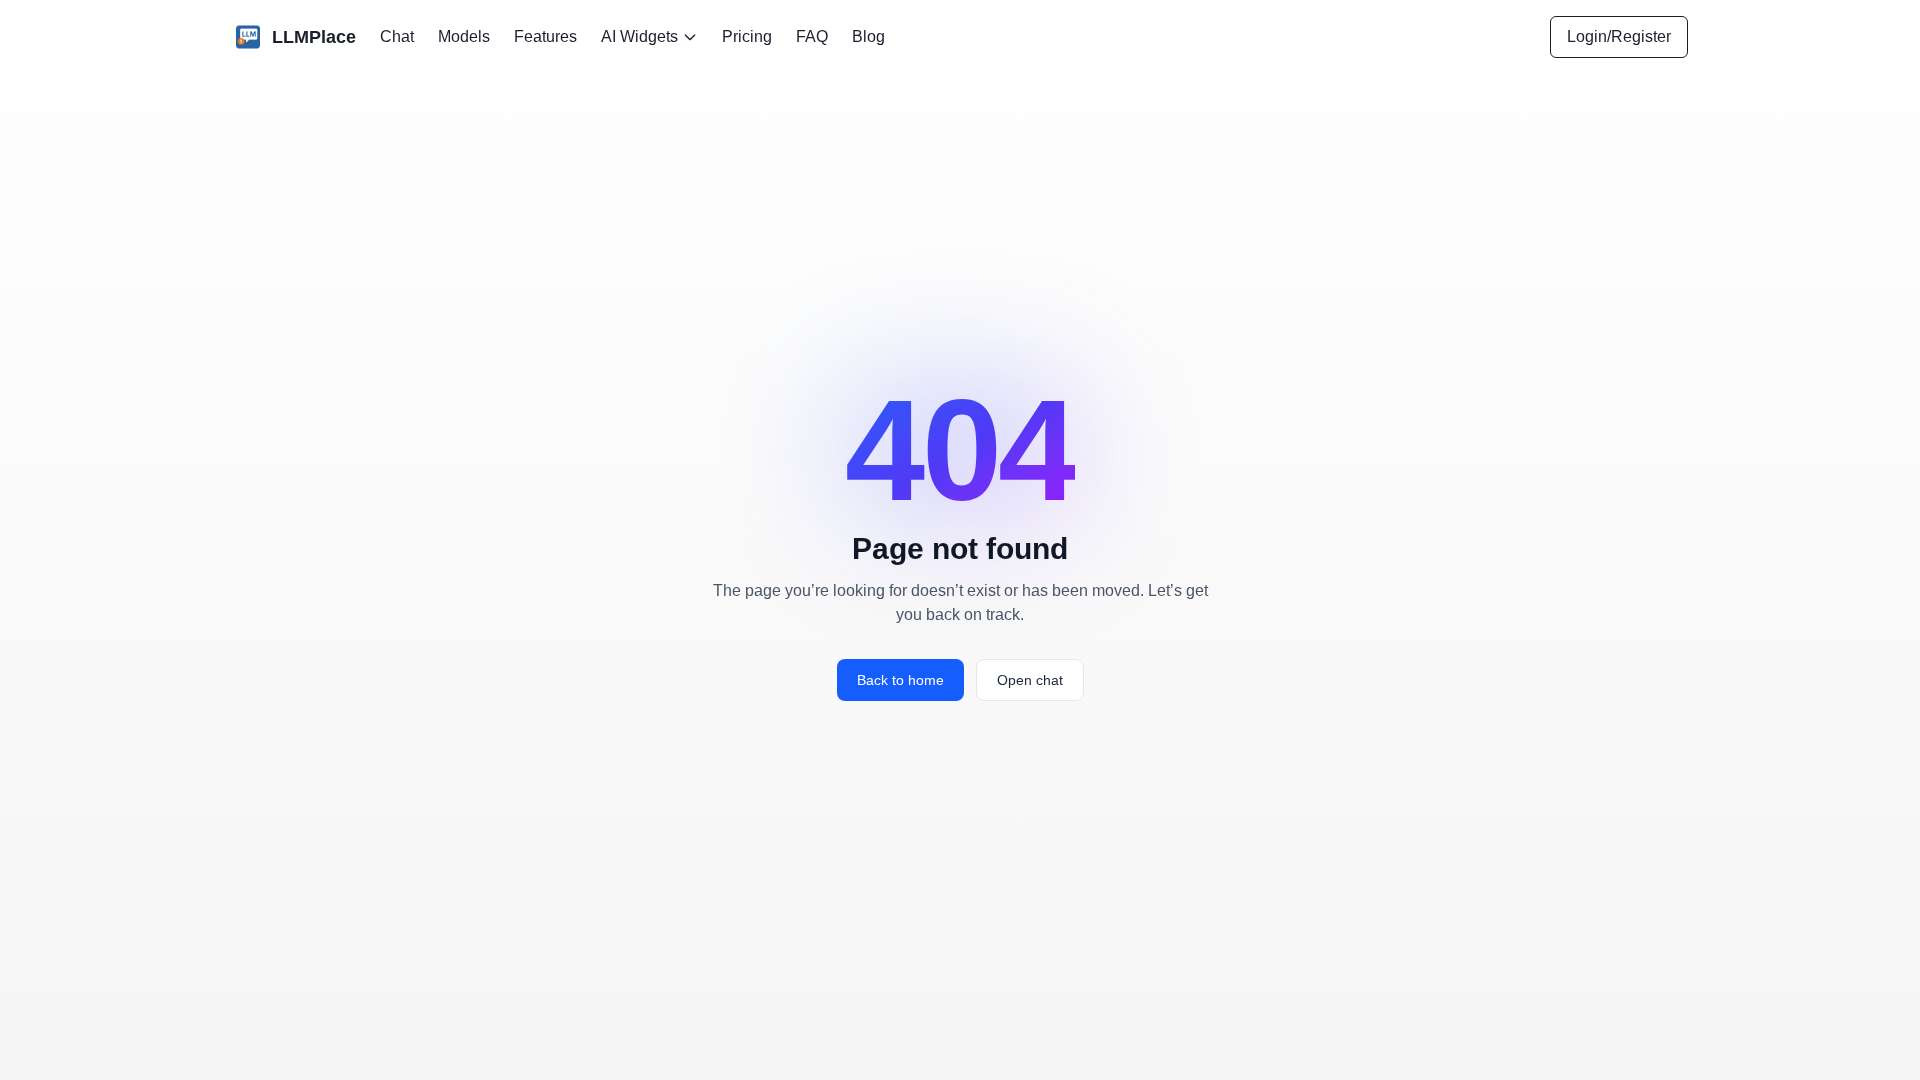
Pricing (747, 36)
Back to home (900, 680)
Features (545, 36)
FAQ (812, 36)
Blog (868, 36)
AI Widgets (639, 36)
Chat (397, 36)
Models (464, 36)
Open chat (1030, 680)
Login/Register (1619, 36)
